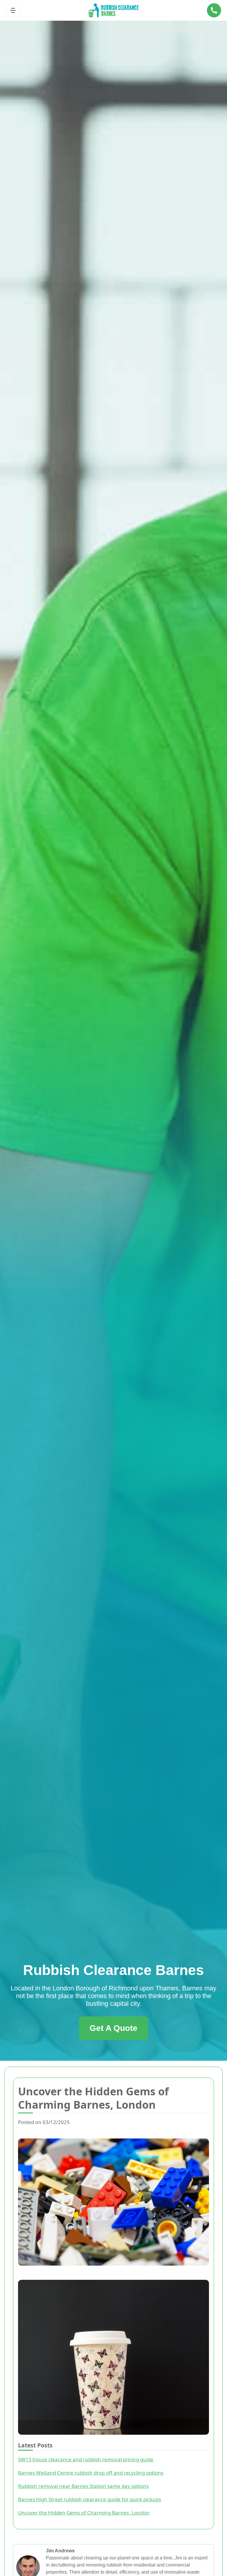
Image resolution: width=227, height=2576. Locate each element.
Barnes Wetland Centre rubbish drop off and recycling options (91, 2473)
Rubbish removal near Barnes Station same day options (83, 2486)
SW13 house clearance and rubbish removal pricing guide (86, 2459)
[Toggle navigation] (13, 10)
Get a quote (113, 2028)
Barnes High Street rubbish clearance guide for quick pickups (90, 2499)
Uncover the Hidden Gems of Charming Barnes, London (84, 2513)
